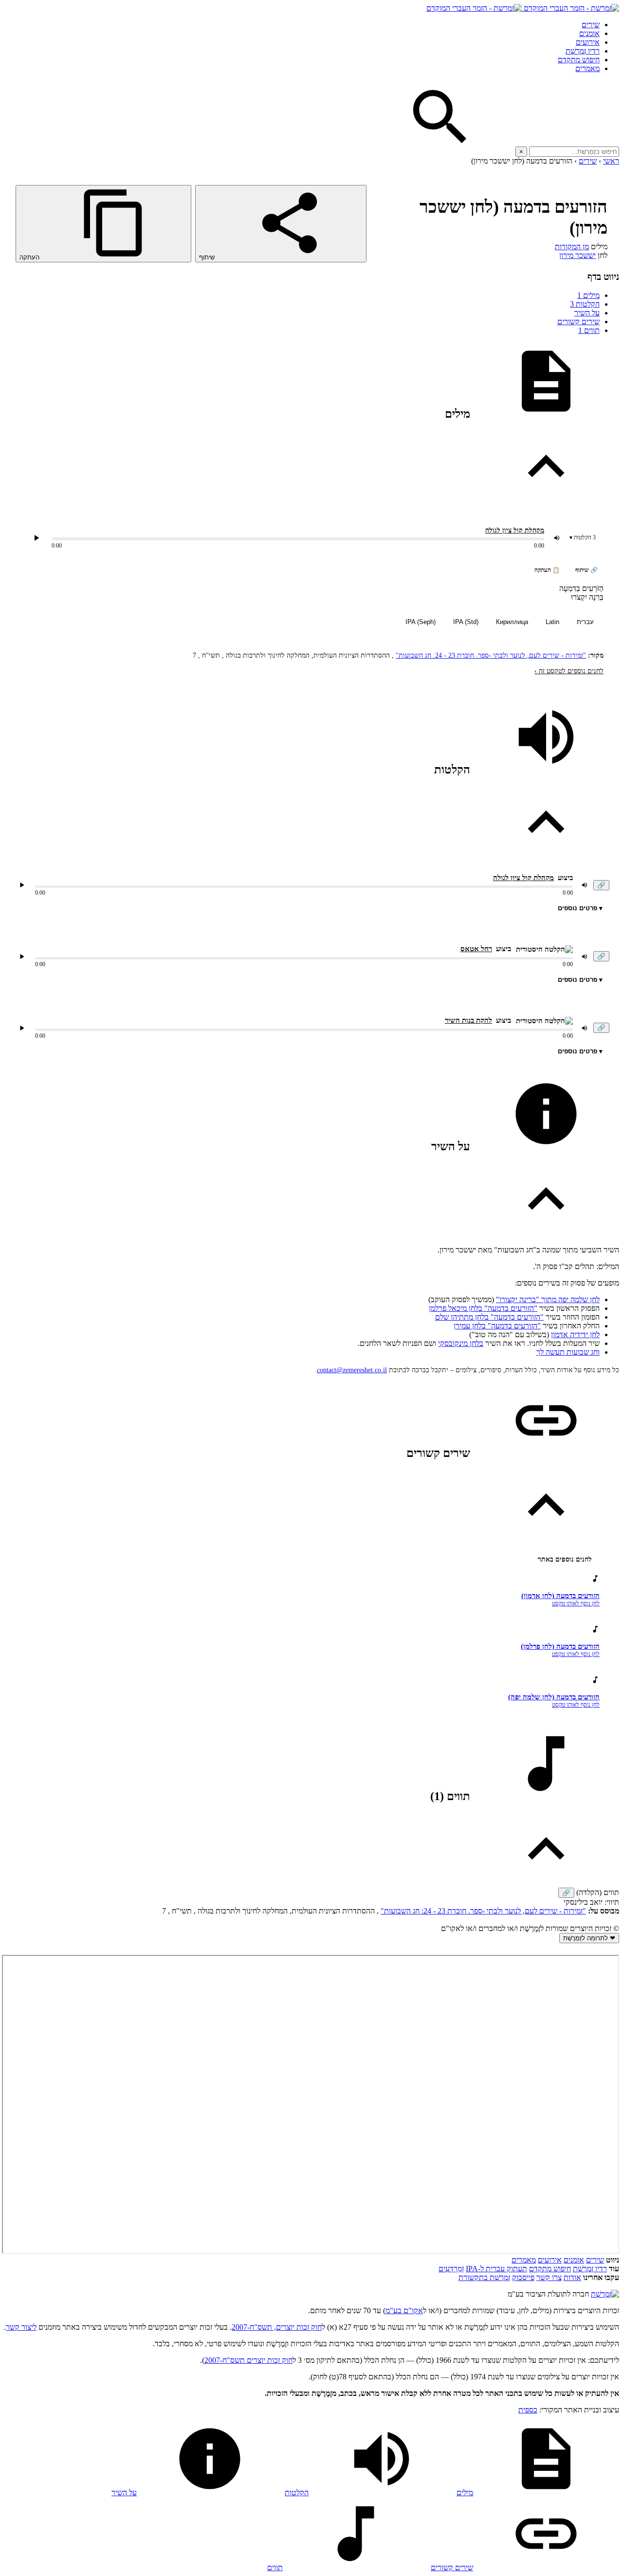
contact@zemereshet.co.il (352, 1370)
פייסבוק (523, 2277)
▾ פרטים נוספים (580, 908)
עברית (585, 622)
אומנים (589, 33)
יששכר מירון (577, 255)
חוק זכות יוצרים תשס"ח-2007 (248, 2360)
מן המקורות (572, 247)
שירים (591, 25)
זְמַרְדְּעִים (451, 2269)
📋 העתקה (547, 570)
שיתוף (208, 257)
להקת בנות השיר (468, 1020)
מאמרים (587, 68)
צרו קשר (549, 2277)
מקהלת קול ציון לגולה (515, 530)
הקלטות (585, 304)
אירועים (588, 42)
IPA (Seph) (421, 622)
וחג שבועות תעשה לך (568, 1352)
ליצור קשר (21, 2327)
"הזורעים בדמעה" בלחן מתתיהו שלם (489, 1317)
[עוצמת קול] (557, 538)
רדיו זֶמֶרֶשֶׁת (590, 2269)
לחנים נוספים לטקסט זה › (569, 671)
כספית (528, 2410)
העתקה (30, 257)
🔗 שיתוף (586, 570)
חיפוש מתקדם (579, 60)
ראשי (611, 161)
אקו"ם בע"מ (404, 2310)
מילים (588, 295)
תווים (589, 330)
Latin (552, 622)
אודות (572, 2277)
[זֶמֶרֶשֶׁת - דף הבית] (605, 2294)
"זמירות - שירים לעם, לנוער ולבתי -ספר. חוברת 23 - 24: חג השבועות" (491, 655)
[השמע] (22, 885)
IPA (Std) (466, 622)
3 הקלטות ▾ (583, 537)
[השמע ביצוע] (37, 538)
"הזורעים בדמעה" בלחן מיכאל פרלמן (483, 1308)
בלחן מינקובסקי (461, 1343)
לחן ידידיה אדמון (575, 1334)
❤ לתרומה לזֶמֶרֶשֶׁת (589, 1938)
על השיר (587, 313)
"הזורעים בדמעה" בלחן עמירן (497, 1326)
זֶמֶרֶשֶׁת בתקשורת (484, 2277)
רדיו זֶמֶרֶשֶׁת (583, 51)
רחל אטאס (476, 949)
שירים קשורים (578, 322)
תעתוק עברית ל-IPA (496, 2269)
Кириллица (512, 622)
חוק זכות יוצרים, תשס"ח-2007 (277, 2327)
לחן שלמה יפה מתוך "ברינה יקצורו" (548, 1299)
